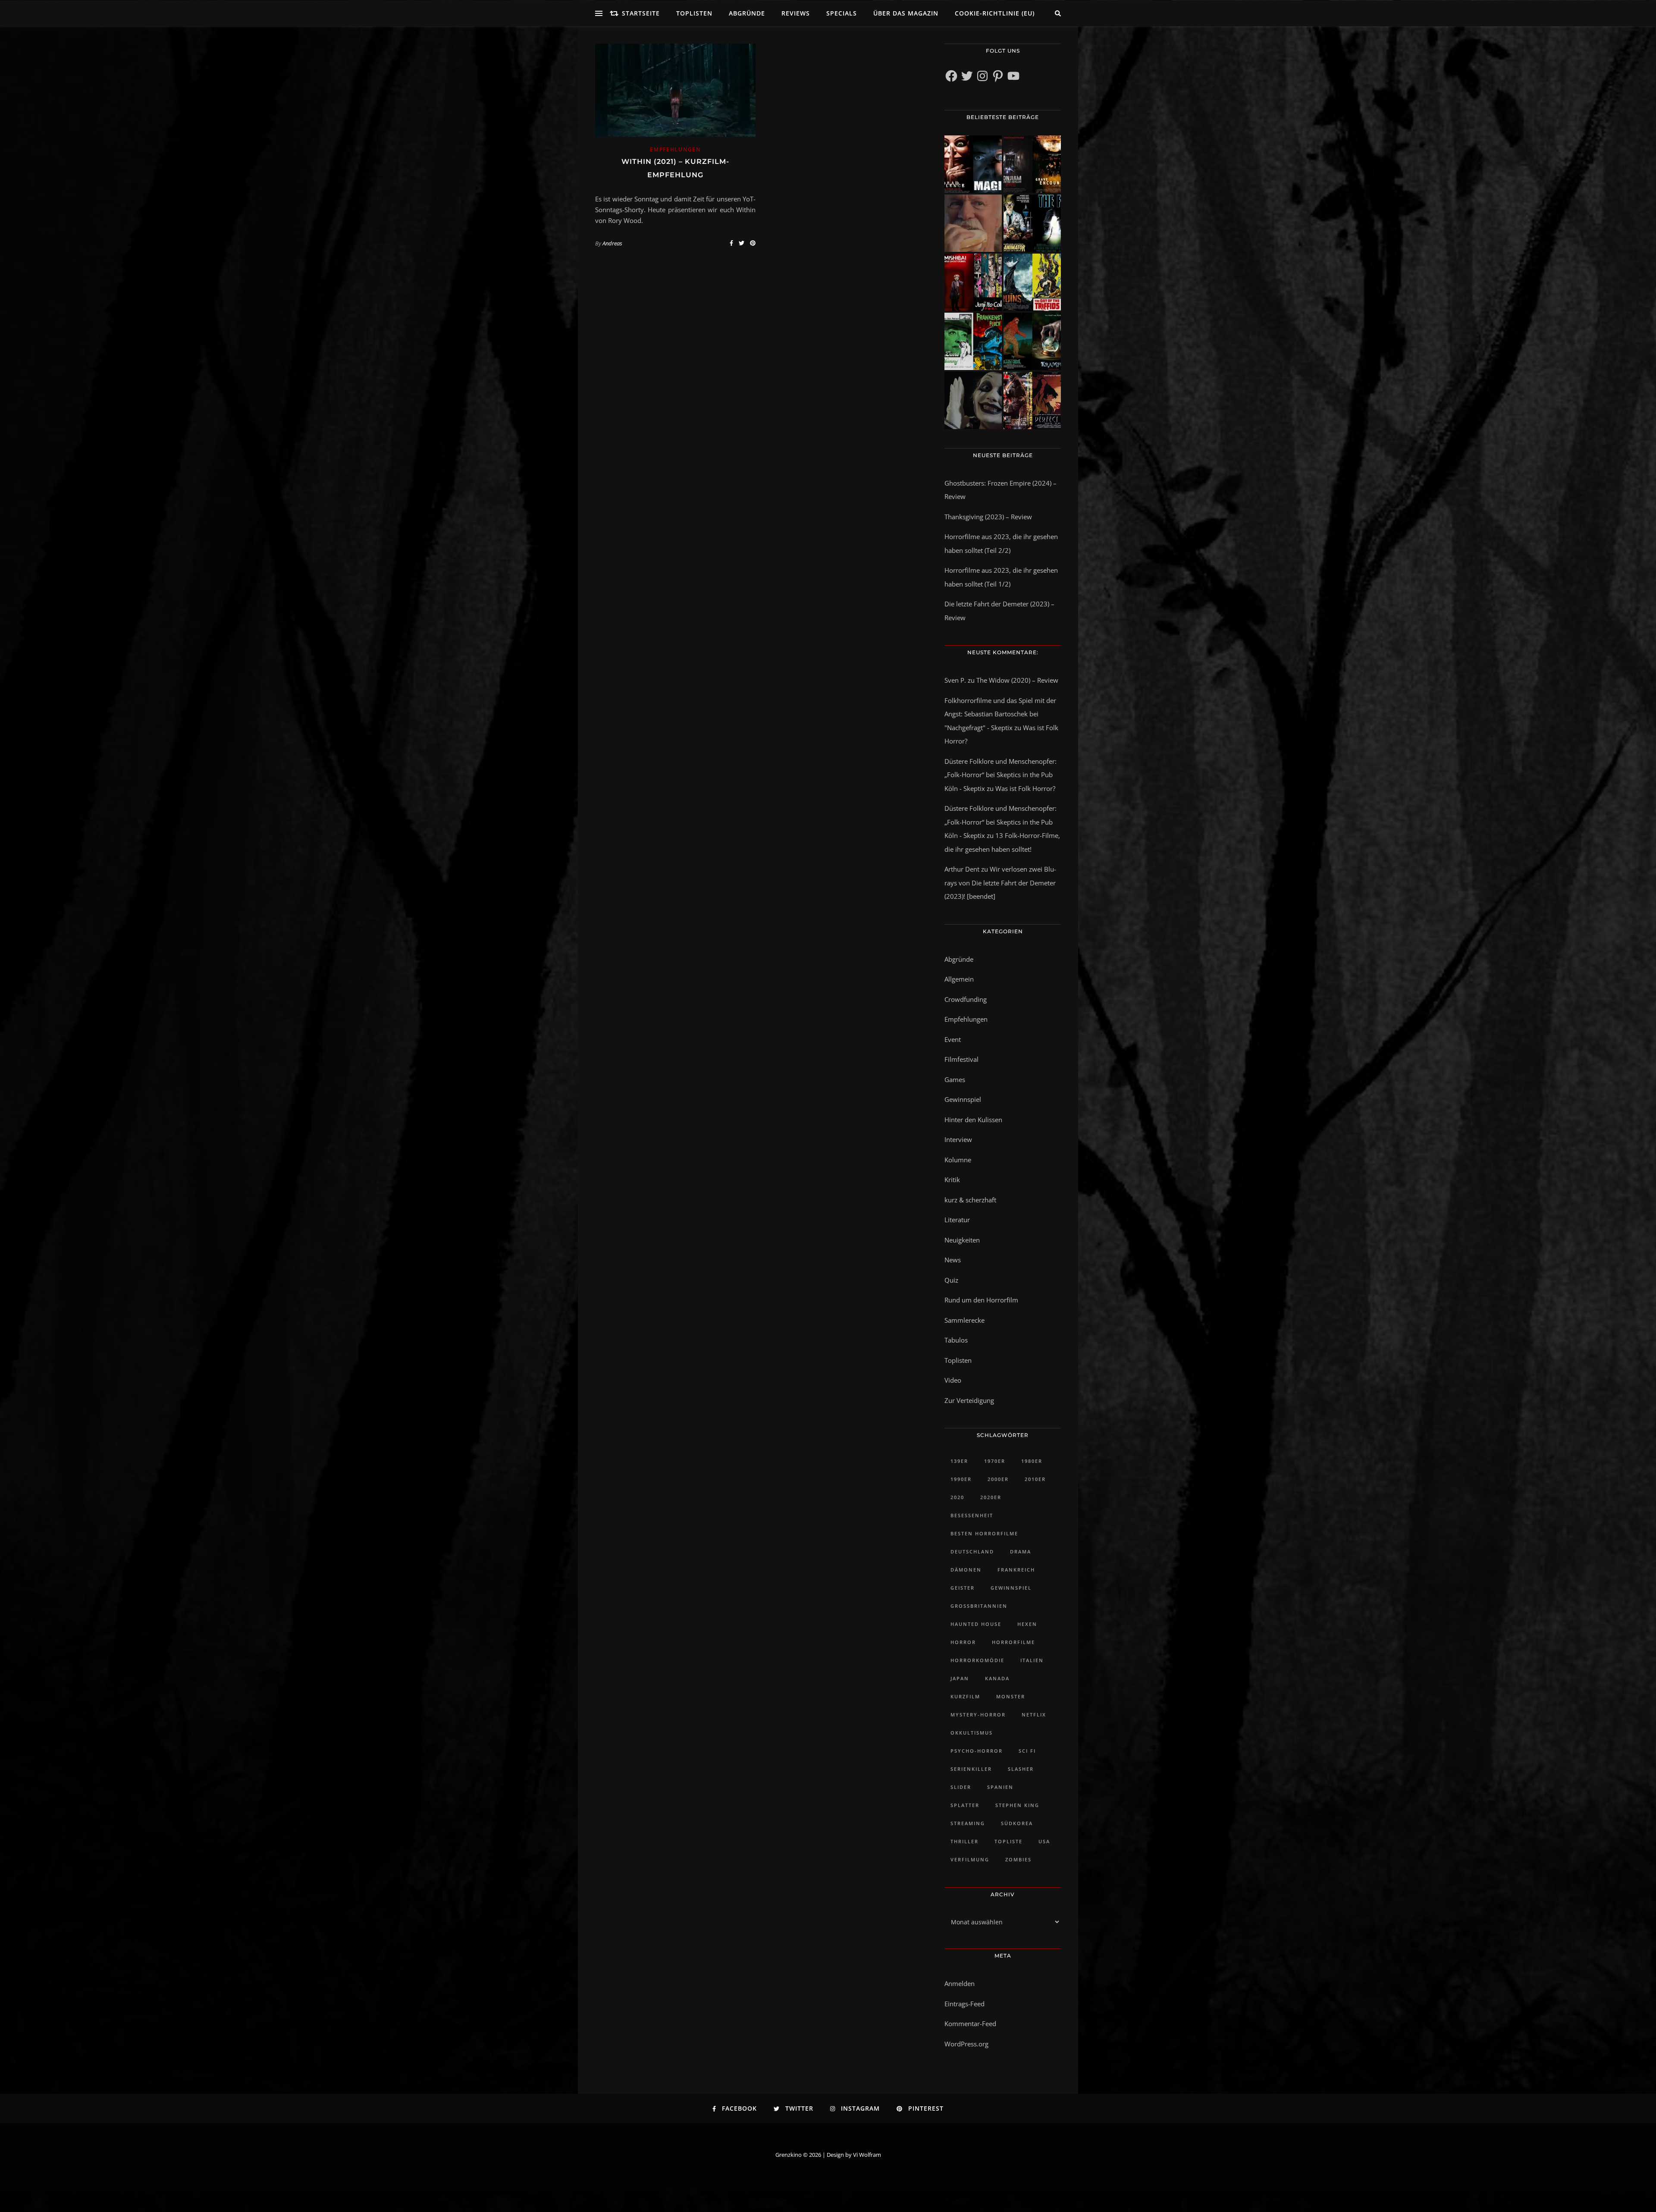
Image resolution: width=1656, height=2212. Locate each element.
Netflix (1034, 1715)
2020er (991, 1497)
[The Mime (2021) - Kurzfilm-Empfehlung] (973, 400)
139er (959, 1461)
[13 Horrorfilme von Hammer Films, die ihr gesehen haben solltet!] (973, 341)
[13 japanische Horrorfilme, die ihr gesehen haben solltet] (1032, 400)
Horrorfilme (1013, 1642)
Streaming (968, 1823)
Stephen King (1017, 1805)
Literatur (957, 1220)
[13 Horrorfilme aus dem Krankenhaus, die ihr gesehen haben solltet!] (1032, 164)
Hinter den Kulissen (973, 1120)
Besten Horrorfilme (984, 1533)
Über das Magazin (906, 13)
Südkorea (1017, 1823)
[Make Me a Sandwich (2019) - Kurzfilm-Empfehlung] (973, 223)
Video (953, 1380)
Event (953, 1039)
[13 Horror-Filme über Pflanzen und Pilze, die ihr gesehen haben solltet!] (1032, 282)
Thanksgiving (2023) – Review (988, 517)
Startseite (641, 13)
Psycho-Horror (977, 1751)
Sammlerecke (964, 1320)
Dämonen (966, 1570)
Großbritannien (979, 1606)
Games (955, 1079)
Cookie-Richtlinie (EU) (995, 13)
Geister (963, 1588)
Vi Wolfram (867, 2155)
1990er (961, 1479)
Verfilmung (970, 1859)
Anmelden (960, 1983)
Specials (842, 13)
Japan (960, 1678)
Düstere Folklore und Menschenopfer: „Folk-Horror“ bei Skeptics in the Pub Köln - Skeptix (1000, 775)
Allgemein (959, 979)
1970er (995, 1461)
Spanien (1000, 1787)
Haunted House (976, 1624)
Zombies (1018, 1859)
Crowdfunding (966, 999)
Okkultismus (972, 1733)
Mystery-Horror (978, 1715)
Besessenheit (972, 1515)
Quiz (951, 1280)
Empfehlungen (675, 149)
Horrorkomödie (977, 1660)
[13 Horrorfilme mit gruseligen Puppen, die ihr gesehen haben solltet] (973, 164)
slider (961, 1787)
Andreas (612, 243)
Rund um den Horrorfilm (981, 1300)
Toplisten (694, 13)
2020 (957, 1497)
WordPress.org (966, 2044)
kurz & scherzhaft (970, 1200)
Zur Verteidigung (969, 1400)
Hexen (1027, 1624)
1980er (1032, 1461)
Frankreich (1016, 1570)
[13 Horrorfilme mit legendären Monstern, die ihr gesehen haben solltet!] (1032, 341)
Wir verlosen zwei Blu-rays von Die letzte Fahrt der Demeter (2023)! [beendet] (1000, 883)
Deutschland (972, 1552)
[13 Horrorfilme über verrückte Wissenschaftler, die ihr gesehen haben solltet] (1032, 223)
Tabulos (956, 1340)
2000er (998, 1479)
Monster (1011, 1696)
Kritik (952, 1180)
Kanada (997, 1678)
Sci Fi (1027, 1751)
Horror (963, 1642)
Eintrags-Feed (964, 2004)
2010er (1035, 1479)
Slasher (1021, 1769)
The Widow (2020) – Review (1017, 680)
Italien (1032, 1660)
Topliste (1008, 1841)
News (953, 1260)
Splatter (965, 1805)
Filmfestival (961, 1059)
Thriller (964, 1841)
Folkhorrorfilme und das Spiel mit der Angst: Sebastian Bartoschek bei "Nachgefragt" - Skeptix (1000, 714)
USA (1044, 1841)
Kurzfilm (965, 1696)
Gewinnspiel (963, 1099)
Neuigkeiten (962, 1240)
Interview (958, 1139)
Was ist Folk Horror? (1025, 788)
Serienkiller (971, 1769)
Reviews (796, 13)
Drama (1021, 1552)
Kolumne (958, 1160)
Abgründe (747, 13)
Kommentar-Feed (970, 2024)
